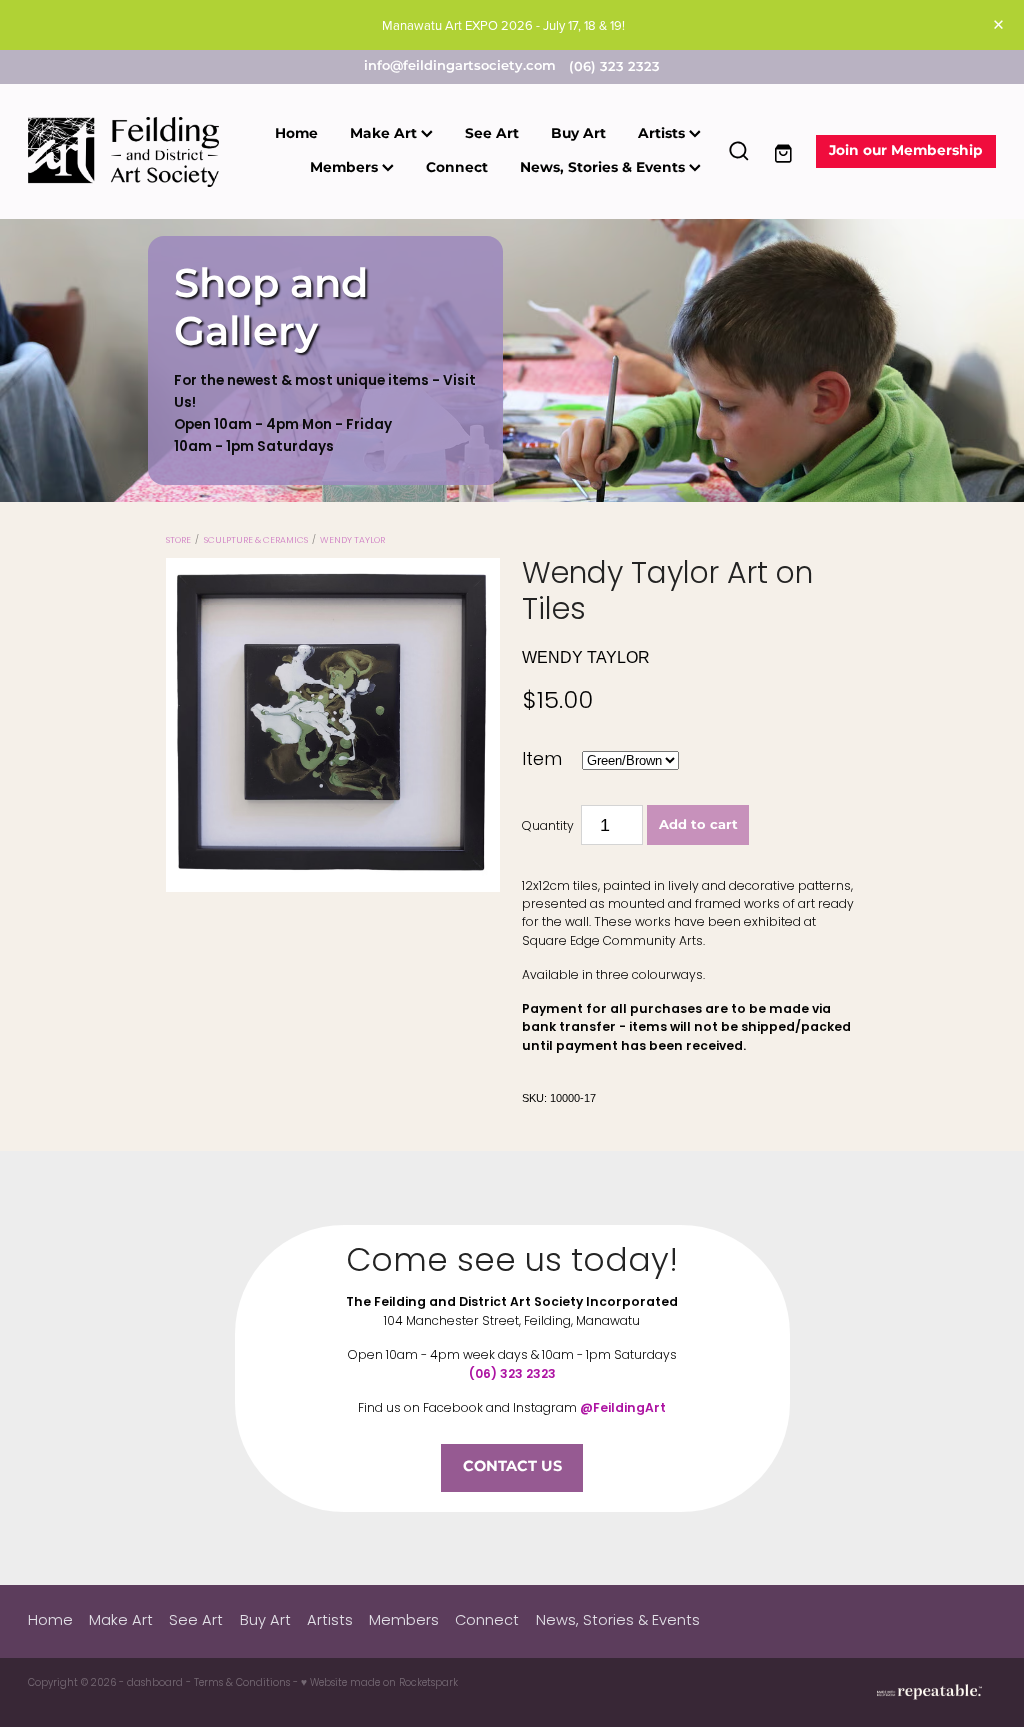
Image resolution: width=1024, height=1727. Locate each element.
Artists (663, 134)
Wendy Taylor (352, 541)
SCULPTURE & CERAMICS (256, 541)
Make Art (385, 134)
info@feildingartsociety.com (460, 67)
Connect (457, 168)
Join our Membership (906, 151)
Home (296, 134)
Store (178, 541)
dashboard (155, 1683)
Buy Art (578, 134)
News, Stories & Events (604, 168)
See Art (492, 134)
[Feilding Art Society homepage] (125, 152)
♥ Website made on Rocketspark (379, 1683)
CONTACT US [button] (512, 1467)
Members (346, 168)
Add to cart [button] (698, 825)
